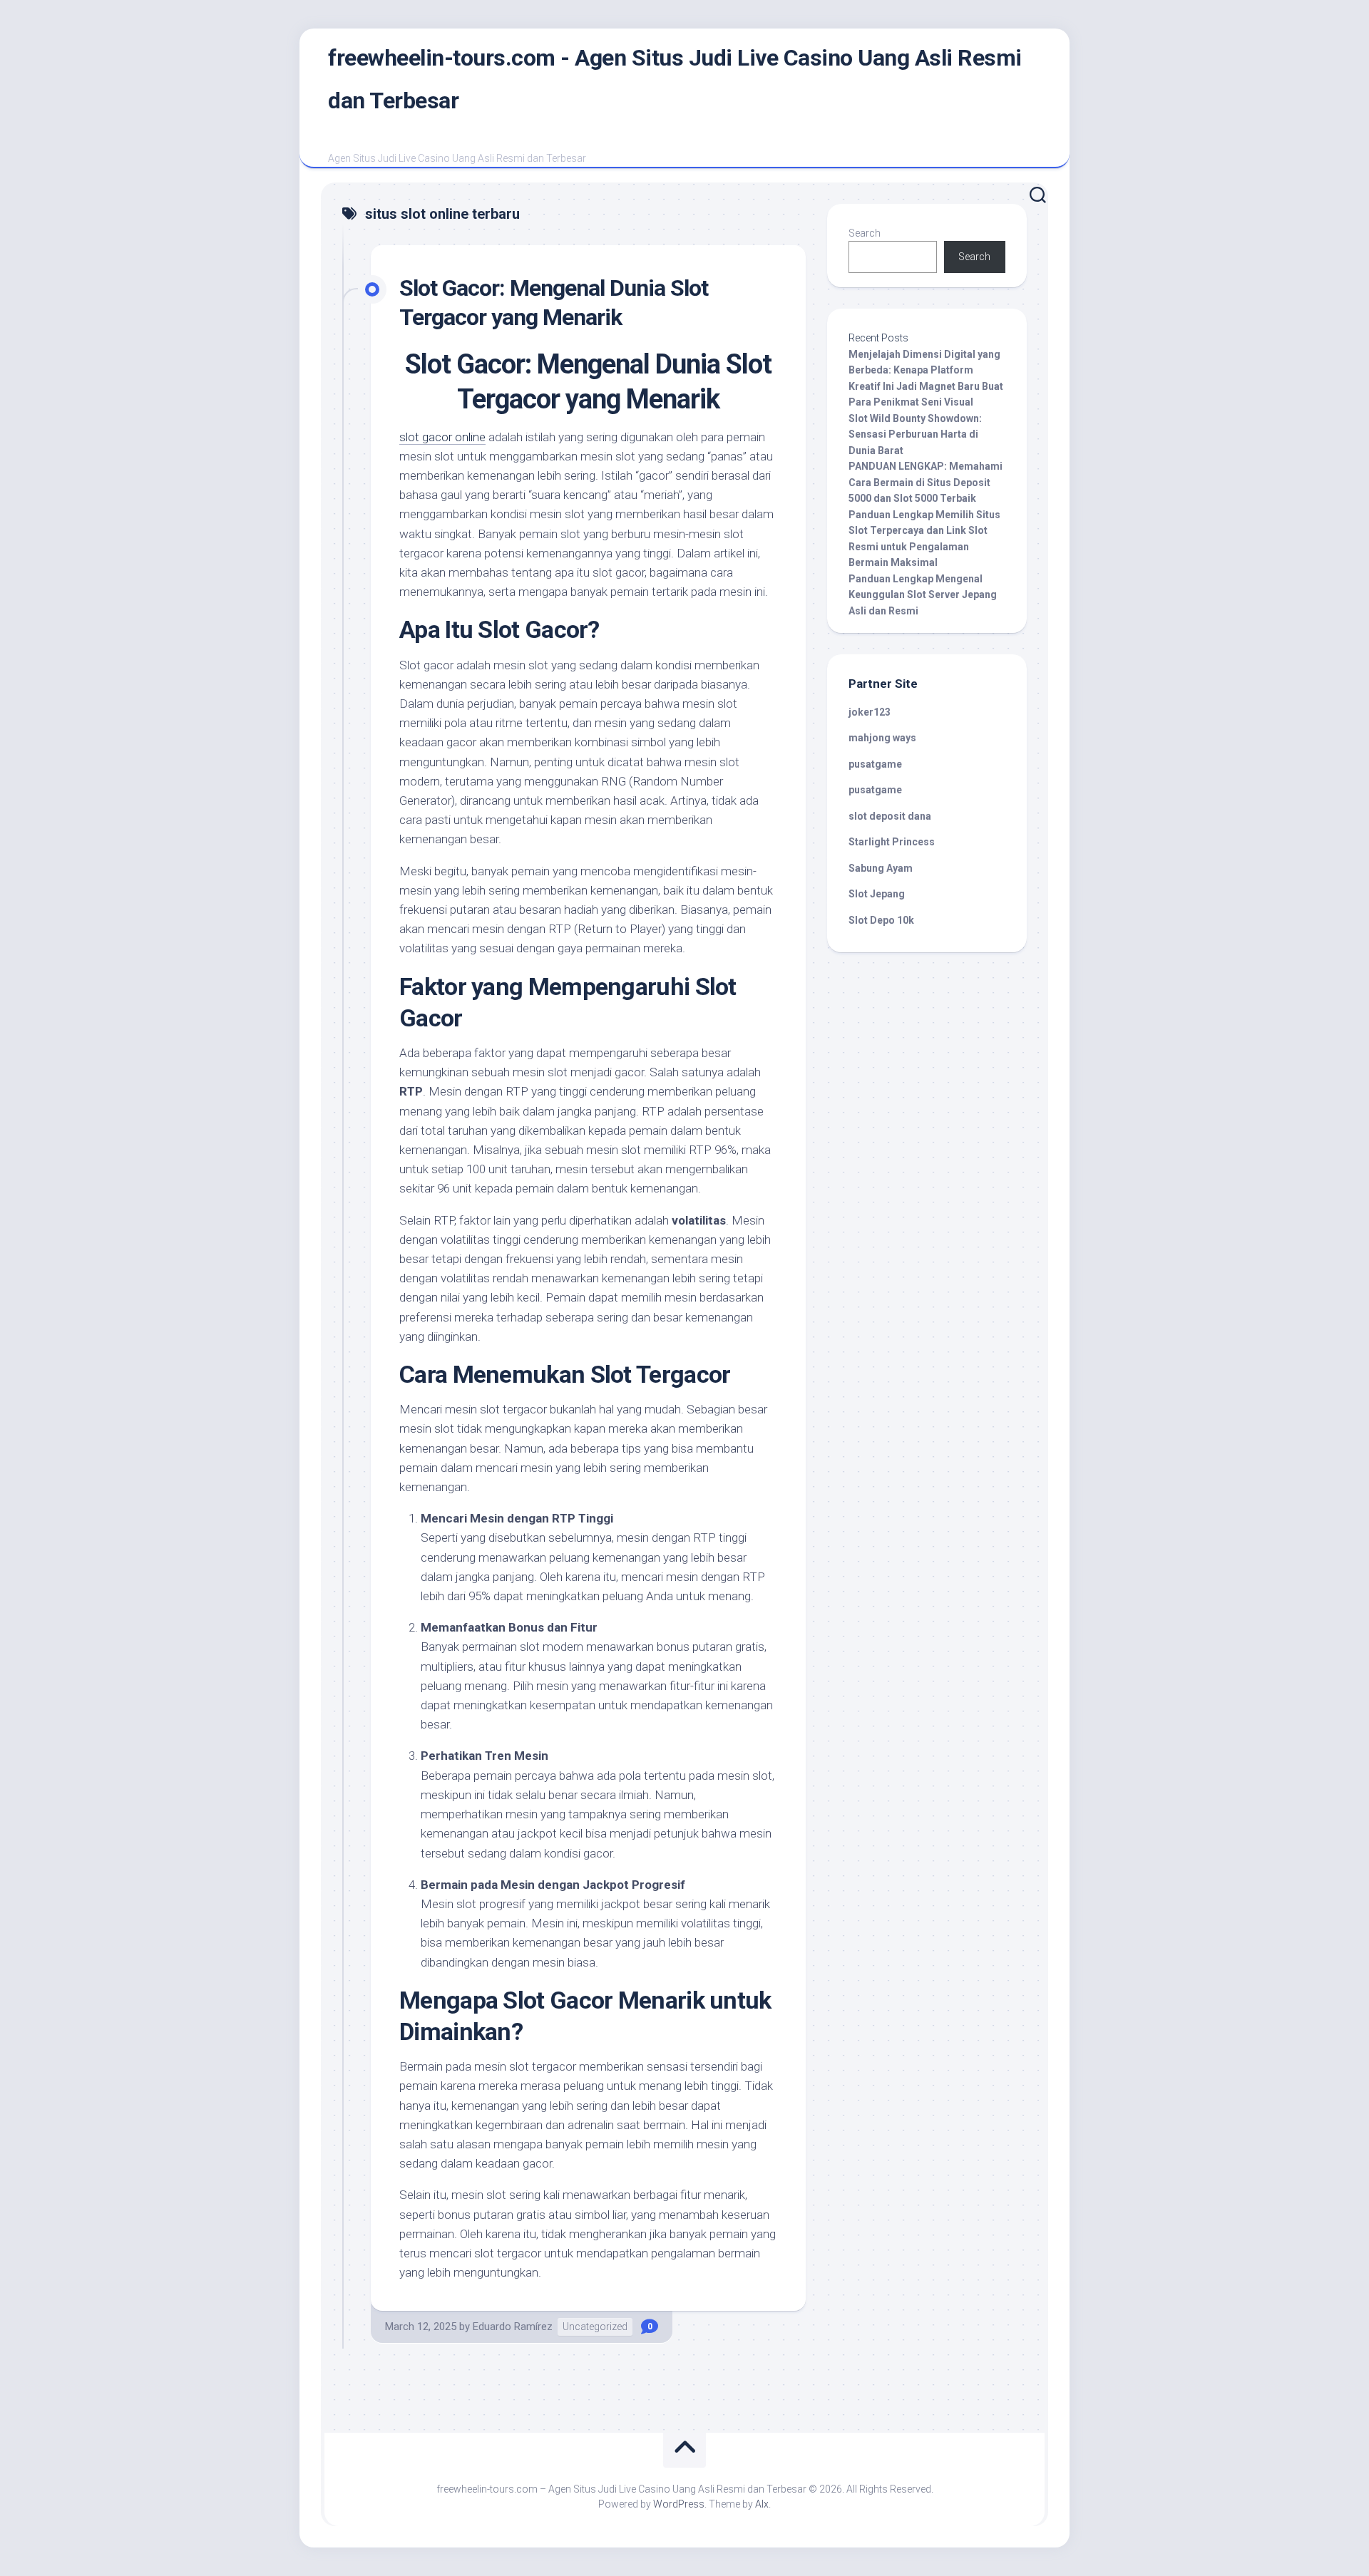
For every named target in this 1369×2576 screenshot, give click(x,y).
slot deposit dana (890, 816)
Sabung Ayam (881, 868)
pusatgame (875, 764)
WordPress (679, 2504)
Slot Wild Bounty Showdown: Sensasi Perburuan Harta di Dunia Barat (915, 434)
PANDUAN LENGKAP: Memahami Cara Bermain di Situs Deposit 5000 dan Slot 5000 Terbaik (926, 482)
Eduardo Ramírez (513, 2327)
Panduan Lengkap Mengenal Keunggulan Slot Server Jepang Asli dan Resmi (923, 595)
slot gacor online (442, 437)
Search (865, 233)
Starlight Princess (892, 842)
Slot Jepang (877, 894)
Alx (762, 2504)
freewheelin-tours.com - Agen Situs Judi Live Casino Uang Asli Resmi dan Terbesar (675, 79)
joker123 (870, 712)
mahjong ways (882, 738)
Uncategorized (595, 2327)
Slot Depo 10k (881, 920)
